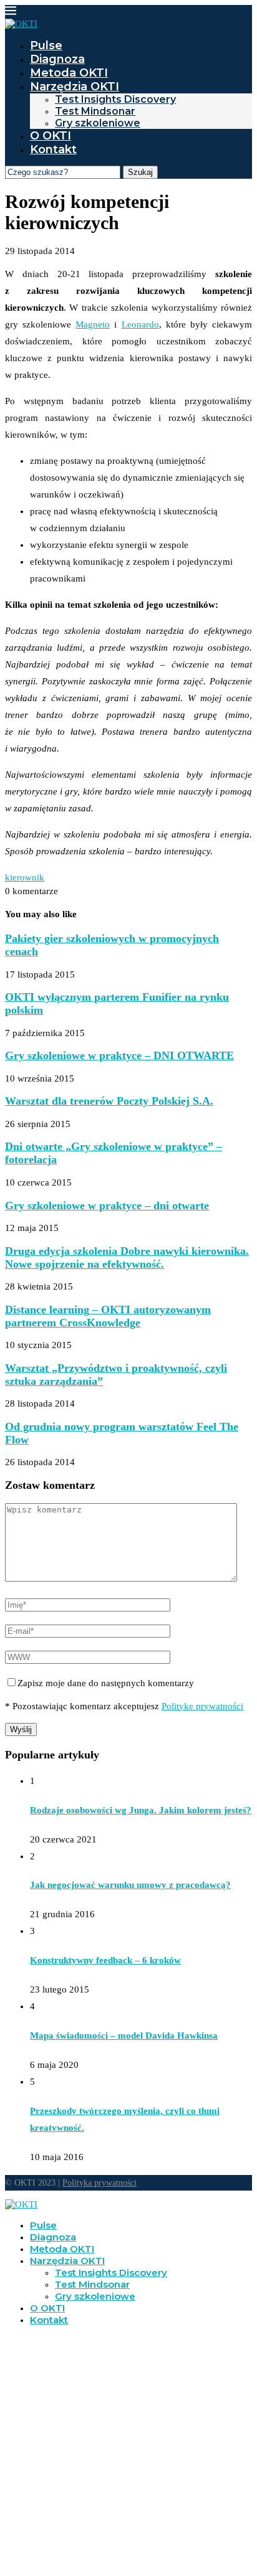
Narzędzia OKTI (75, 87)
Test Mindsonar (95, 111)
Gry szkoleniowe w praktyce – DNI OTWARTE (119, 1055)
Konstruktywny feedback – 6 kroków (105, 1960)
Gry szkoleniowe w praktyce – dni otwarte (107, 1205)
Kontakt (53, 149)
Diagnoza (57, 59)
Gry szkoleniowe (98, 123)
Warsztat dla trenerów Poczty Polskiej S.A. (109, 1101)
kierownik (25, 877)
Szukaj (140, 172)
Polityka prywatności (99, 2183)
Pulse (46, 45)
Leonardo (140, 324)
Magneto (93, 324)
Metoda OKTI (69, 73)
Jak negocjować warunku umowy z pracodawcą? (130, 1885)
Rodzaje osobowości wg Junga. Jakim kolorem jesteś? (141, 1810)
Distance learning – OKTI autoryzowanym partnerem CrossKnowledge (108, 1316)
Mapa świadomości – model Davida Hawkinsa (124, 2036)
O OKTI (51, 136)
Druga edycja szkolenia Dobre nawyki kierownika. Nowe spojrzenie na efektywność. (127, 1257)
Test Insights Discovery (115, 99)
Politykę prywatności (202, 1706)
